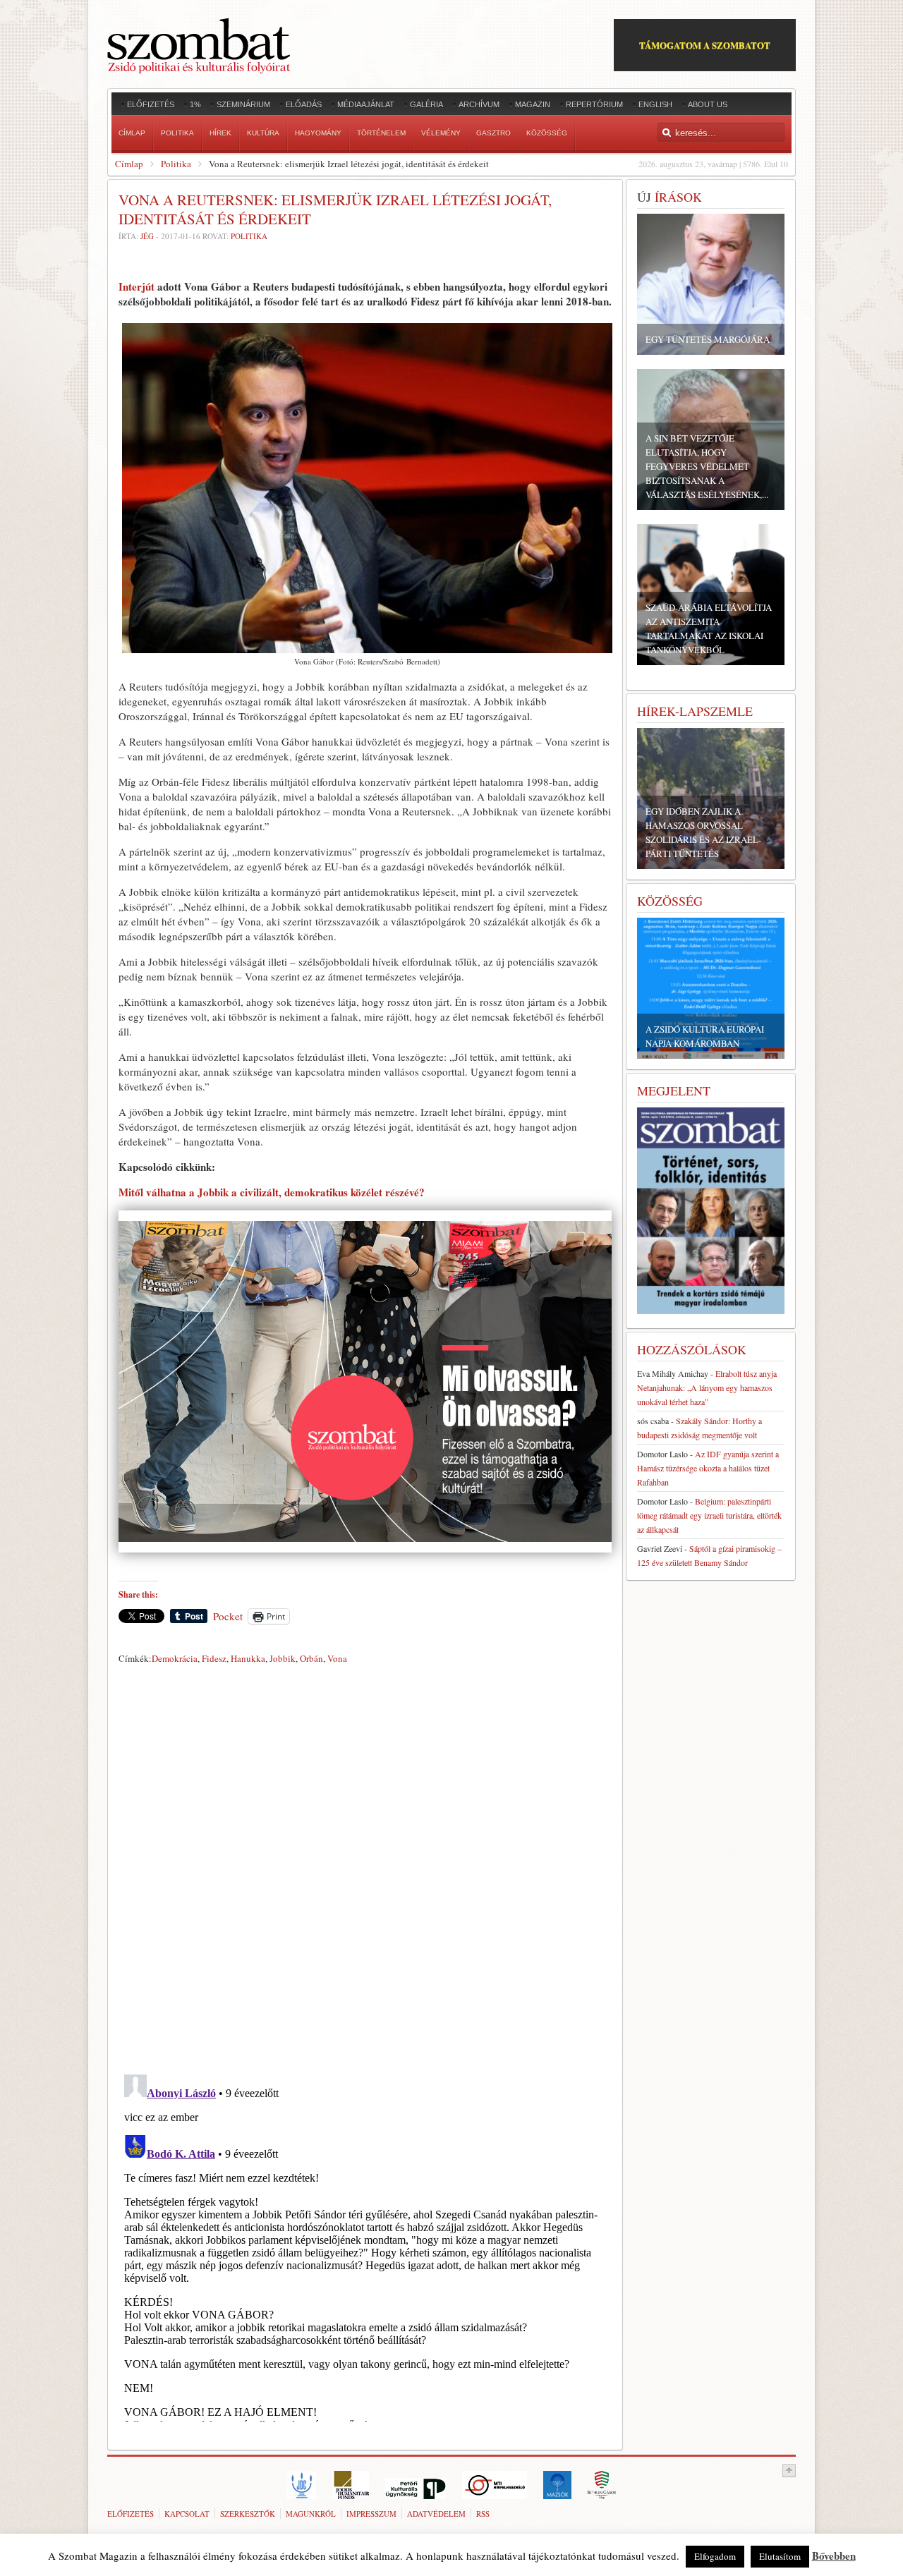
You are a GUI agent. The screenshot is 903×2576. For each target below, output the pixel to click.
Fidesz (214, 1658)
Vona (337, 1658)
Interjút (138, 286)
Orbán (311, 1658)
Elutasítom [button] (780, 2556)
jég (147, 236)
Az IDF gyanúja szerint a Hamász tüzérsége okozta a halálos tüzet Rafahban (708, 1468)
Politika (176, 164)
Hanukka (248, 1658)
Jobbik (283, 1658)
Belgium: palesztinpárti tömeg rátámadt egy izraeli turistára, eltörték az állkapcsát (709, 1515)
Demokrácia (175, 1658)
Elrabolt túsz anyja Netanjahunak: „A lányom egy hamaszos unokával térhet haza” (707, 1387)
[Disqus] (365, 1866)
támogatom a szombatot (705, 45)
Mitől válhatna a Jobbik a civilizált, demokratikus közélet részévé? (272, 1192)
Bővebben (834, 2556)
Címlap (129, 164)
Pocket (228, 1616)
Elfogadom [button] (715, 2556)
